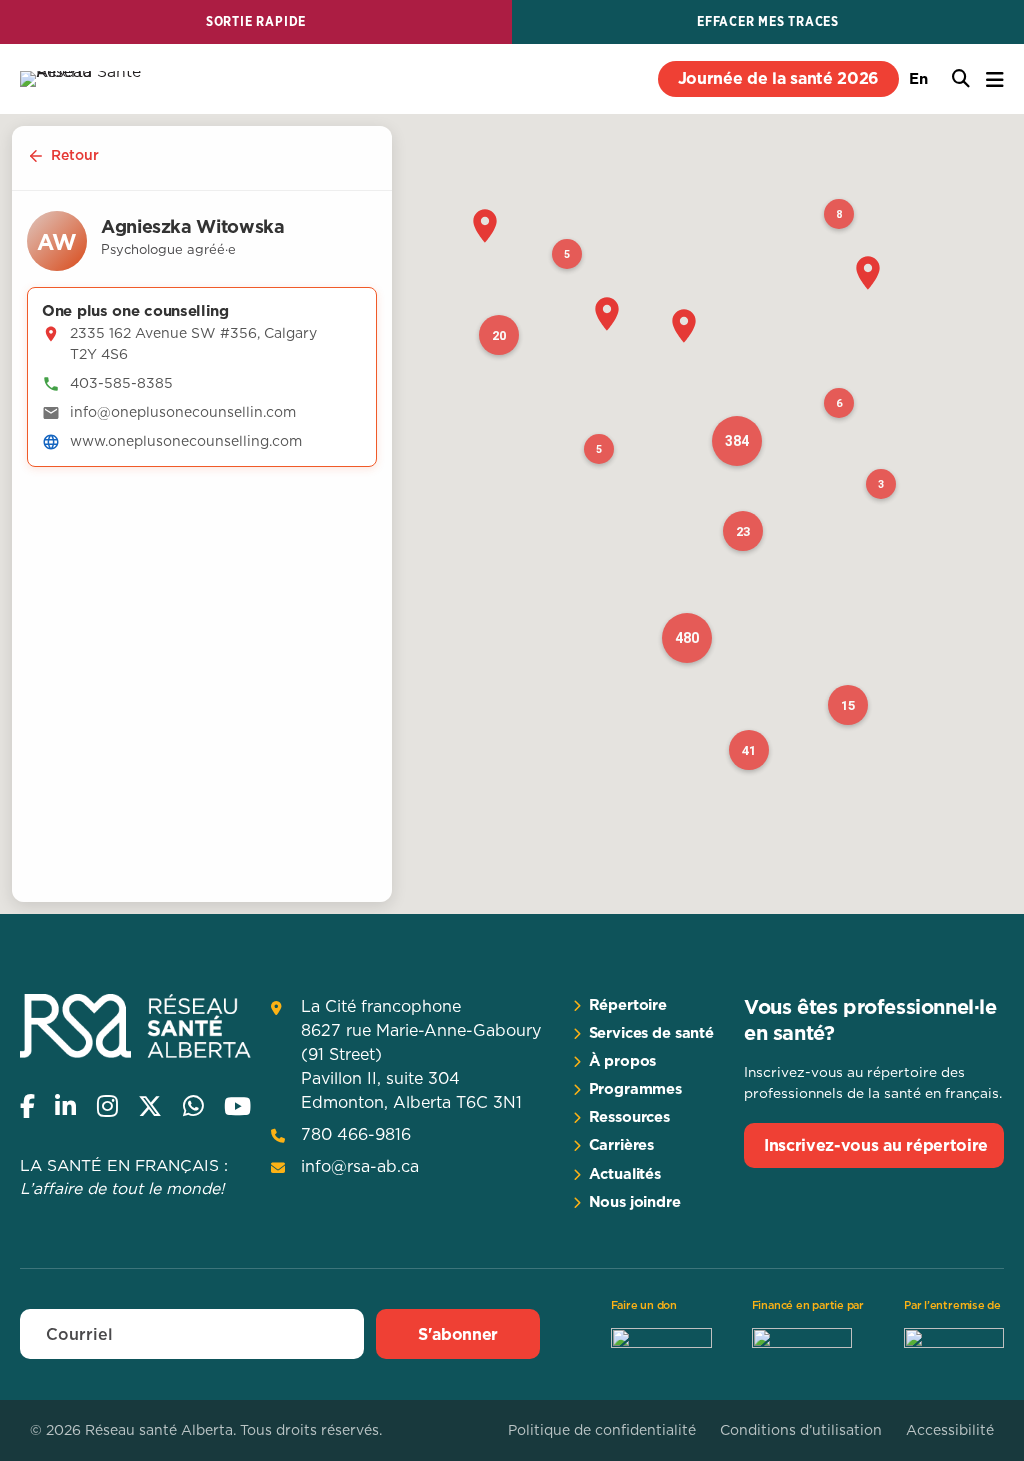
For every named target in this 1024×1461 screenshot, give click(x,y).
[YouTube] (237, 1106)
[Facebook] (27, 1106)
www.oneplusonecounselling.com (186, 441)
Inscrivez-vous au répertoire (876, 1145)
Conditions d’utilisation (801, 1430)
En (918, 78)
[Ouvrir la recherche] (961, 79)
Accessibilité (950, 1430)
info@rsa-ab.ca (360, 1166)
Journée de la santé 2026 (778, 78)
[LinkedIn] (65, 1106)
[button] (485, 226)
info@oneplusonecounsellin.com (183, 412)
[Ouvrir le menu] (995, 79)
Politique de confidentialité (602, 1430)
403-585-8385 (121, 383)
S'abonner (458, 1334)
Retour (75, 155)
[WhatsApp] (193, 1106)
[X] (150, 1106)
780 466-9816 (356, 1134)
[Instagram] (107, 1106)
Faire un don (644, 1305)
